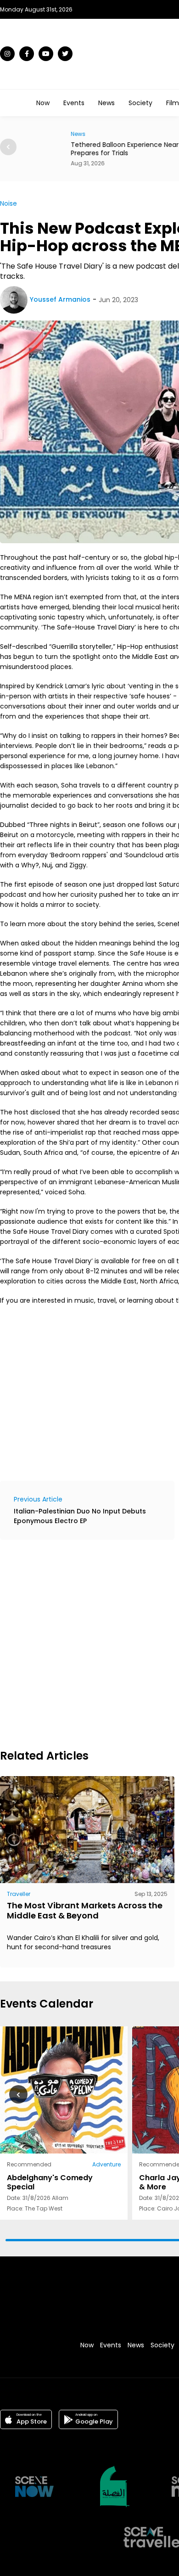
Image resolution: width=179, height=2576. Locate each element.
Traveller (19, 1894)
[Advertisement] (89, 1643)
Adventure (106, 2164)
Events (74, 103)
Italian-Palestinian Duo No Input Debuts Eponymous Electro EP (80, 1516)
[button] (8, 147)
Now (43, 103)
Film (173, 103)
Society (140, 103)
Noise (8, 203)
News (106, 103)
